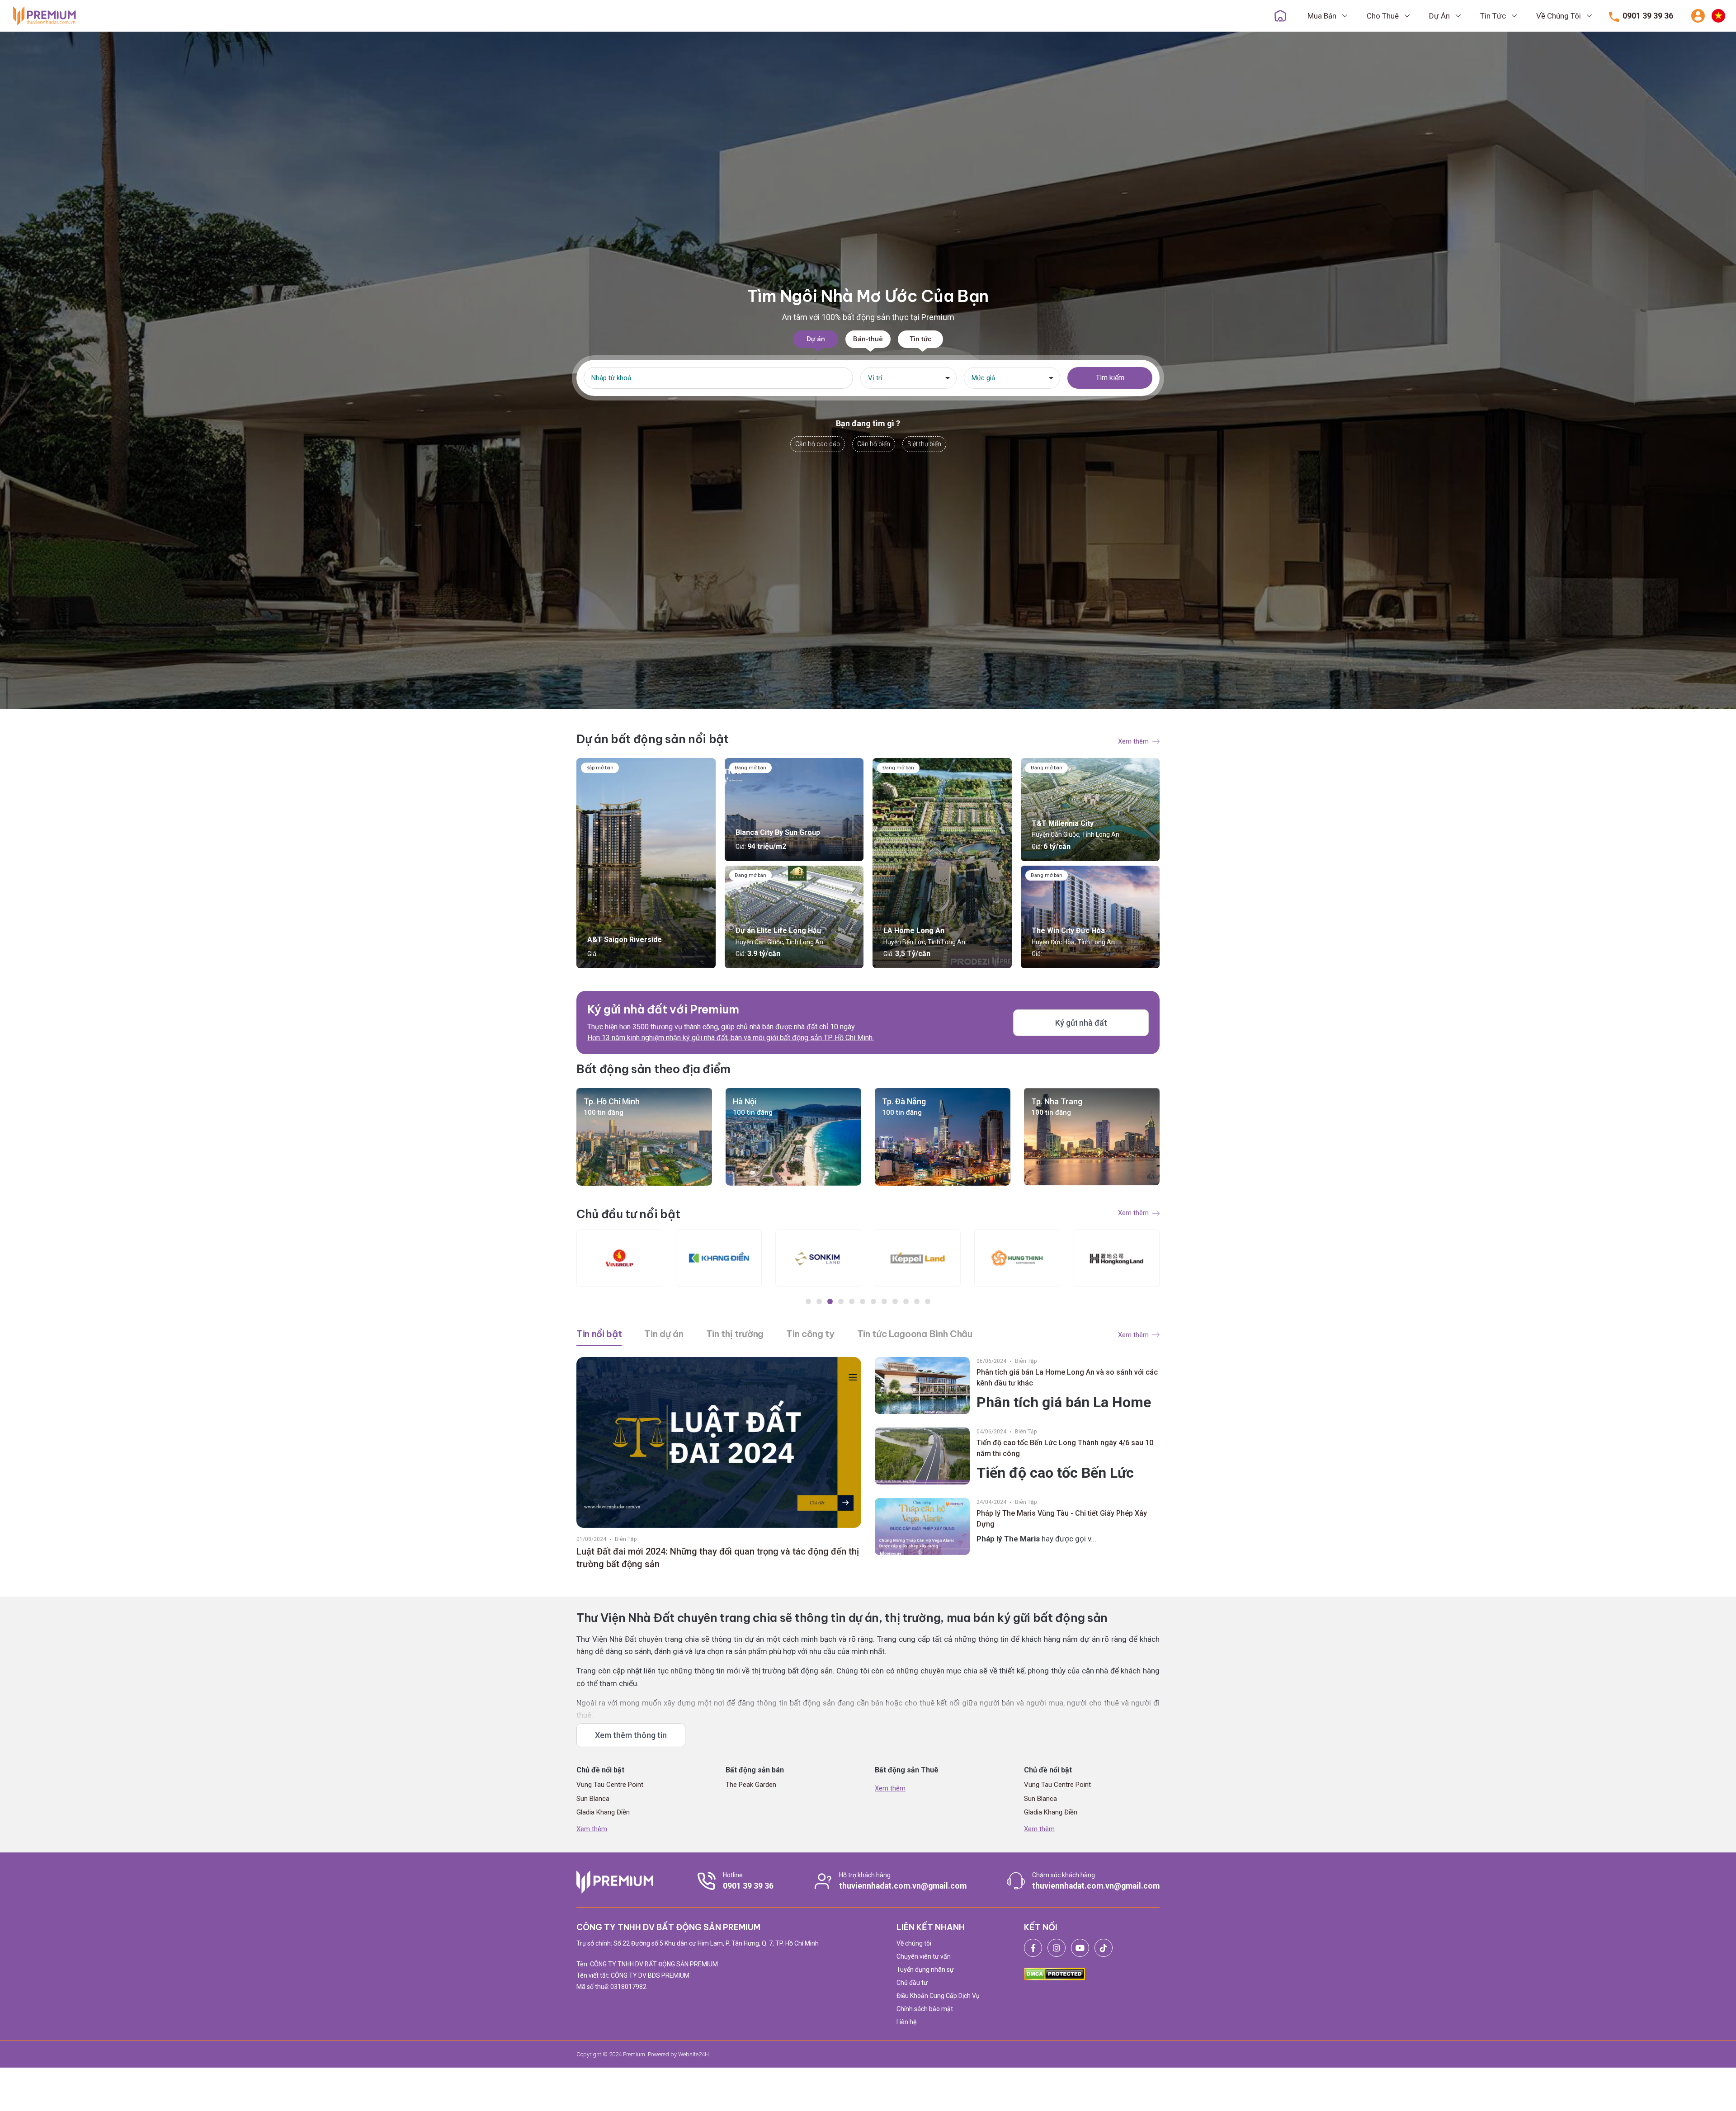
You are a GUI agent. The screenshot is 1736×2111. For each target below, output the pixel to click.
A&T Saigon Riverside (625, 940)
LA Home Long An (914, 931)
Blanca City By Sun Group (778, 832)
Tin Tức (1494, 16)
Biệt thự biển (924, 444)
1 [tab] (808, 1301)
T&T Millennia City (1063, 823)
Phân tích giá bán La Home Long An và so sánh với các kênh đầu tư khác (1067, 1378)
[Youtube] (1080, 1948)
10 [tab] (906, 1301)
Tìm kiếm (1110, 378)
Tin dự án (664, 1334)
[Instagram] (1057, 1948)
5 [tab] (852, 1301)
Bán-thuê (868, 339)
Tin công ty (810, 1334)
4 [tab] (841, 1301)
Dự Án (1440, 16)
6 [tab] (863, 1301)
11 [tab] (917, 1301)
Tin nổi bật (599, 1334)
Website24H (693, 2054)
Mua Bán (1323, 16)
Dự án (816, 339)
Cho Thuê (1384, 16)
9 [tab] (895, 1301)
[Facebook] (1033, 1948)
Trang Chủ (1280, 16)
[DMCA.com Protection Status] (1054, 1974)
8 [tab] (884, 1301)
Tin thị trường (735, 1334)
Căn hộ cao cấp (818, 444)
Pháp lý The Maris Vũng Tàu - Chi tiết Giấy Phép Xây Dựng (1062, 1519)
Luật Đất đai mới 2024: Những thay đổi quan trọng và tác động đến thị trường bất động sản (718, 1558)
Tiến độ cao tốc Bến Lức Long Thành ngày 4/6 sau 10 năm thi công (1065, 1448)
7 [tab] (873, 1301)
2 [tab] (819, 1301)
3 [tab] (830, 1301)
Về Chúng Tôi (1559, 16)
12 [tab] (928, 1301)
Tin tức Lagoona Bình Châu (915, 1334)
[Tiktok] (1104, 1948)
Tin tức (921, 339)
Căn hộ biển (874, 444)
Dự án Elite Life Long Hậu (778, 931)
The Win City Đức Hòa (1068, 931)
